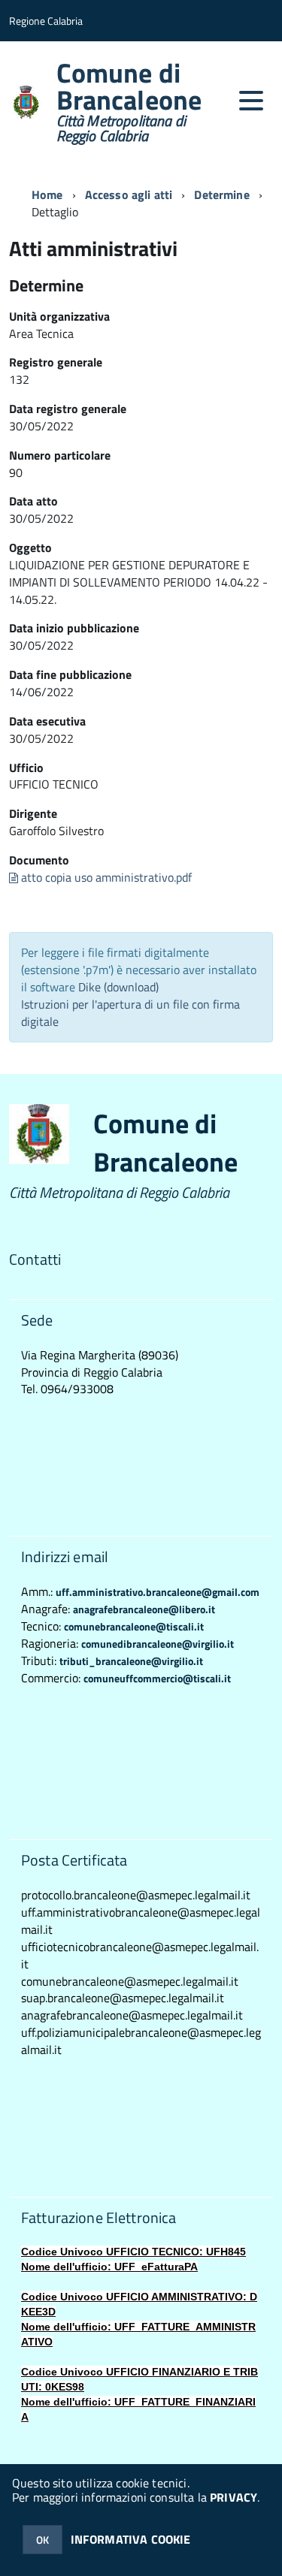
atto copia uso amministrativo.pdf (105, 877)
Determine (221, 195)
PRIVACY (233, 2497)
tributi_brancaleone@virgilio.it (131, 1661)
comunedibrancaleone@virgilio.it (158, 1644)
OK (42, 2540)
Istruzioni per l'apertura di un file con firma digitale (130, 1013)
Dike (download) (118, 987)
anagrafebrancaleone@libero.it (144, 1609)
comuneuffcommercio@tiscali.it (157, 1678)
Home (47, 195)
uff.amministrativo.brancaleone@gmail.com (158, 1592)
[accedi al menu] (251, 101)
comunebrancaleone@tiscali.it (134, 1626)
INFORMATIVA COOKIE (131, 2539)
